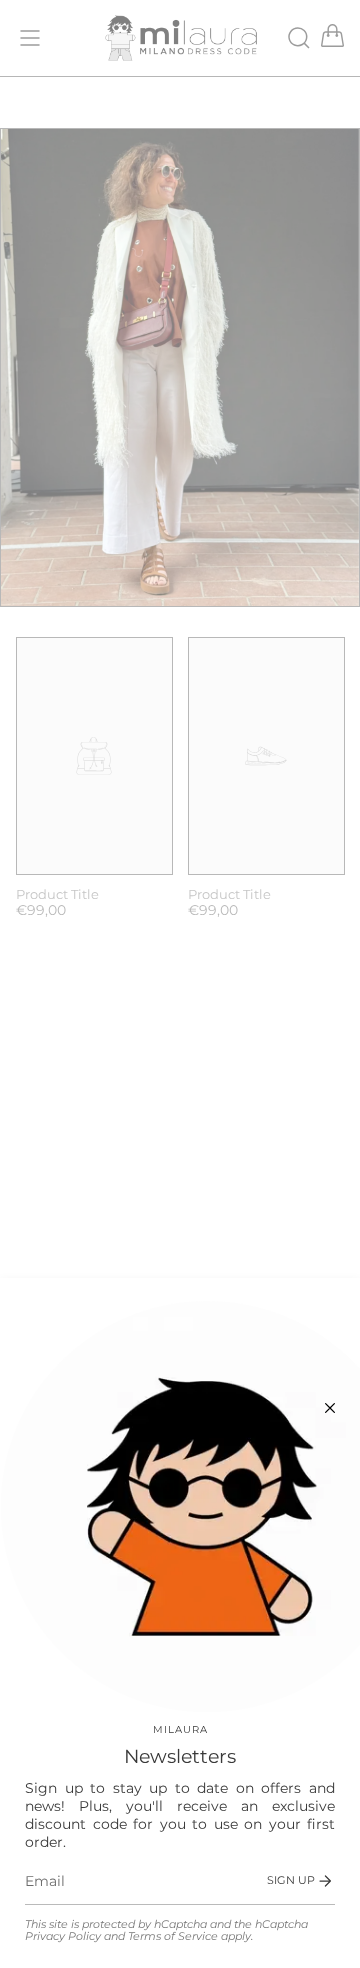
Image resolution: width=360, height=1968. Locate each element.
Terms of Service (173, 1936)
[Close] (330, 1408)
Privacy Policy (63, 1936)
